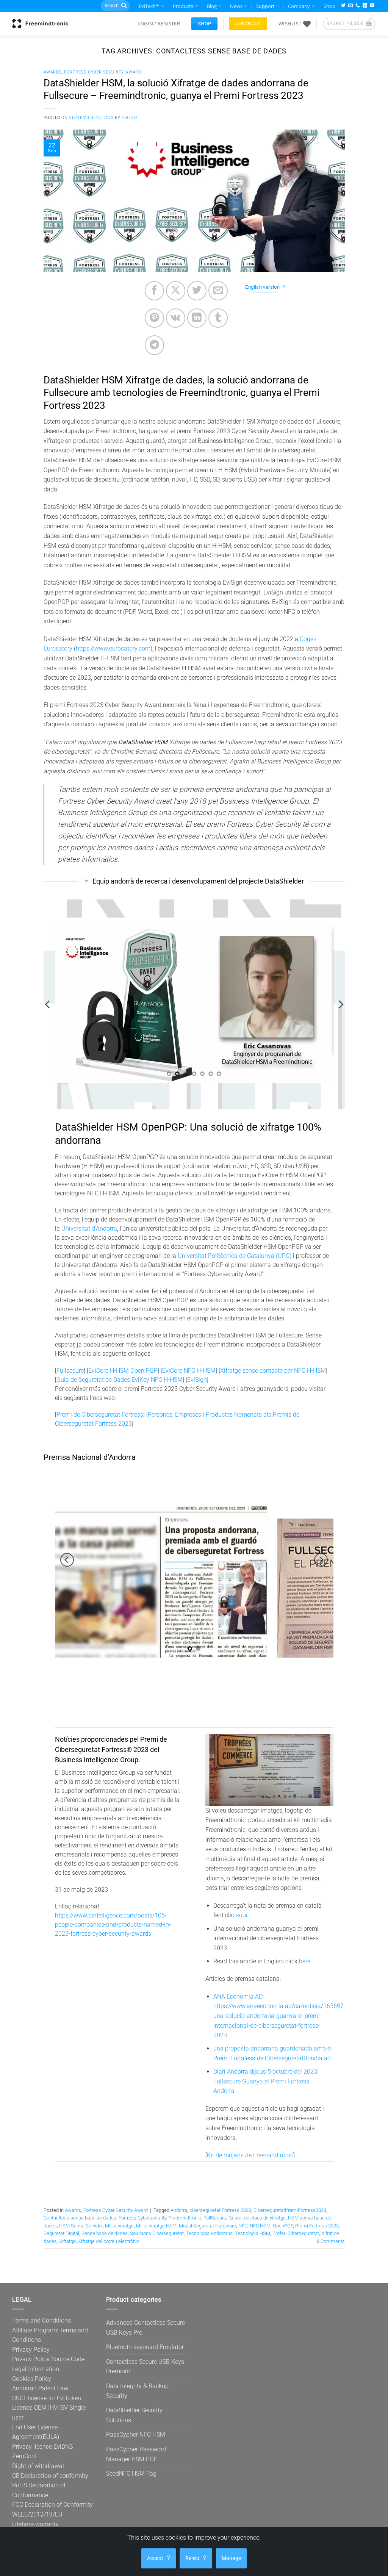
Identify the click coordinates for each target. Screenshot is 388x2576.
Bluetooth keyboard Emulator (145, 2347)
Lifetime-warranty (35, 2524)
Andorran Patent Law (40, 2388)
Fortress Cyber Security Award (102, 72)
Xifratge (67, 2241)
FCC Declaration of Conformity (52, 2505)
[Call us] (358, 6)
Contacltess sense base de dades (80, 2218)
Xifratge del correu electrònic (109, 2241)
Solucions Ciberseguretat (157, 2233)
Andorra (179, 2210)
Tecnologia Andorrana (209, 2233)
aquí (242, 1915)
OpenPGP (283, 2226)
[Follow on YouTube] (372, 6)
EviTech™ (149, 6)
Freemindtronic (185, 2218)
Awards (53, 72)
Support (265, 6)
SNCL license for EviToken (47, 2398)
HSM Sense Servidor (81, 2226)
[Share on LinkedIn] (197, 318)
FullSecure (215, 2218)
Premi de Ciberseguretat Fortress (100, 1415)
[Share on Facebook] (154, 291)
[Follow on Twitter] (343, 6)
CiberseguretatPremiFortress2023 (290, 2210)
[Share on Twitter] (197, 291)
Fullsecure (70, 1371)
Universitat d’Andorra (89, 1229)
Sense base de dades (105, 2233)
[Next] (340, 1005)
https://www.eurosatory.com (113, 648)
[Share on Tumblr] (218, 318)
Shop (329, 6)
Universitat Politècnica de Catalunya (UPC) (235, 1256)
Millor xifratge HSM (156, 2226)
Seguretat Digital (61, 2233)
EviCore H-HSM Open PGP (123, 1371)
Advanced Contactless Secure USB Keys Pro (145, 2328)
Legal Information (36, 2369)
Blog (212, 6)
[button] (159, 23)
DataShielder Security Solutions (134, 2415)
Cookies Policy (32, 2379)
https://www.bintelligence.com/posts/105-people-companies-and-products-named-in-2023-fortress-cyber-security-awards (113, 1925)
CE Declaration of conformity (50, 2476)
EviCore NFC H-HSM (189, 1371)
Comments (331, 2241)
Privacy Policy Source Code (48, 2359)
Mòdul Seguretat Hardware (207, 2226)
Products (183, 6)
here (305, 1961)
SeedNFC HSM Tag (131, 2474)
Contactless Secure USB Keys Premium (145, 2367)
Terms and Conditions (41, 2320)
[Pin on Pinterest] (154, 318)
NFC (243, 2226)
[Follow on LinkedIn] (365, 6)
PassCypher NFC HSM (136, 2434)
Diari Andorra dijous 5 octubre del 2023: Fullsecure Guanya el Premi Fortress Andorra (266, 2081)
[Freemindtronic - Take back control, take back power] (40, 23)
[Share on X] (176, 291)
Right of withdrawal (38, 2466)
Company (299, 6)
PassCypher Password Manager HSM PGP (136, 2454)
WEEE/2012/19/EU (37, 2514)
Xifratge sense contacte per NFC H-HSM (273, 1371)
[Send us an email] (350, 6)
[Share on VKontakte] (176, 318)
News (236, 6)
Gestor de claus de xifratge (257, 2218)
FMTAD (129, 118)
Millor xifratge (119, 2226)
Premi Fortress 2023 (317, 2226)
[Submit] (124, 6)
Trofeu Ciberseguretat (296, 2233)
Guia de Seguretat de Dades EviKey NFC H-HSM (120, 1380)
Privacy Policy (31, 2350)
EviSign (197, 1380)
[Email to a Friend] (218, 291)
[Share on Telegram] (154, 345)
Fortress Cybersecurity (142, 2218)
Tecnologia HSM (253, 2233)
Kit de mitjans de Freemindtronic (250, 2155)
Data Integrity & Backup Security (137, 2391)
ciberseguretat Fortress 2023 (220, 2210)
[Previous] (48, 1005)
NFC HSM (260, 2226)
